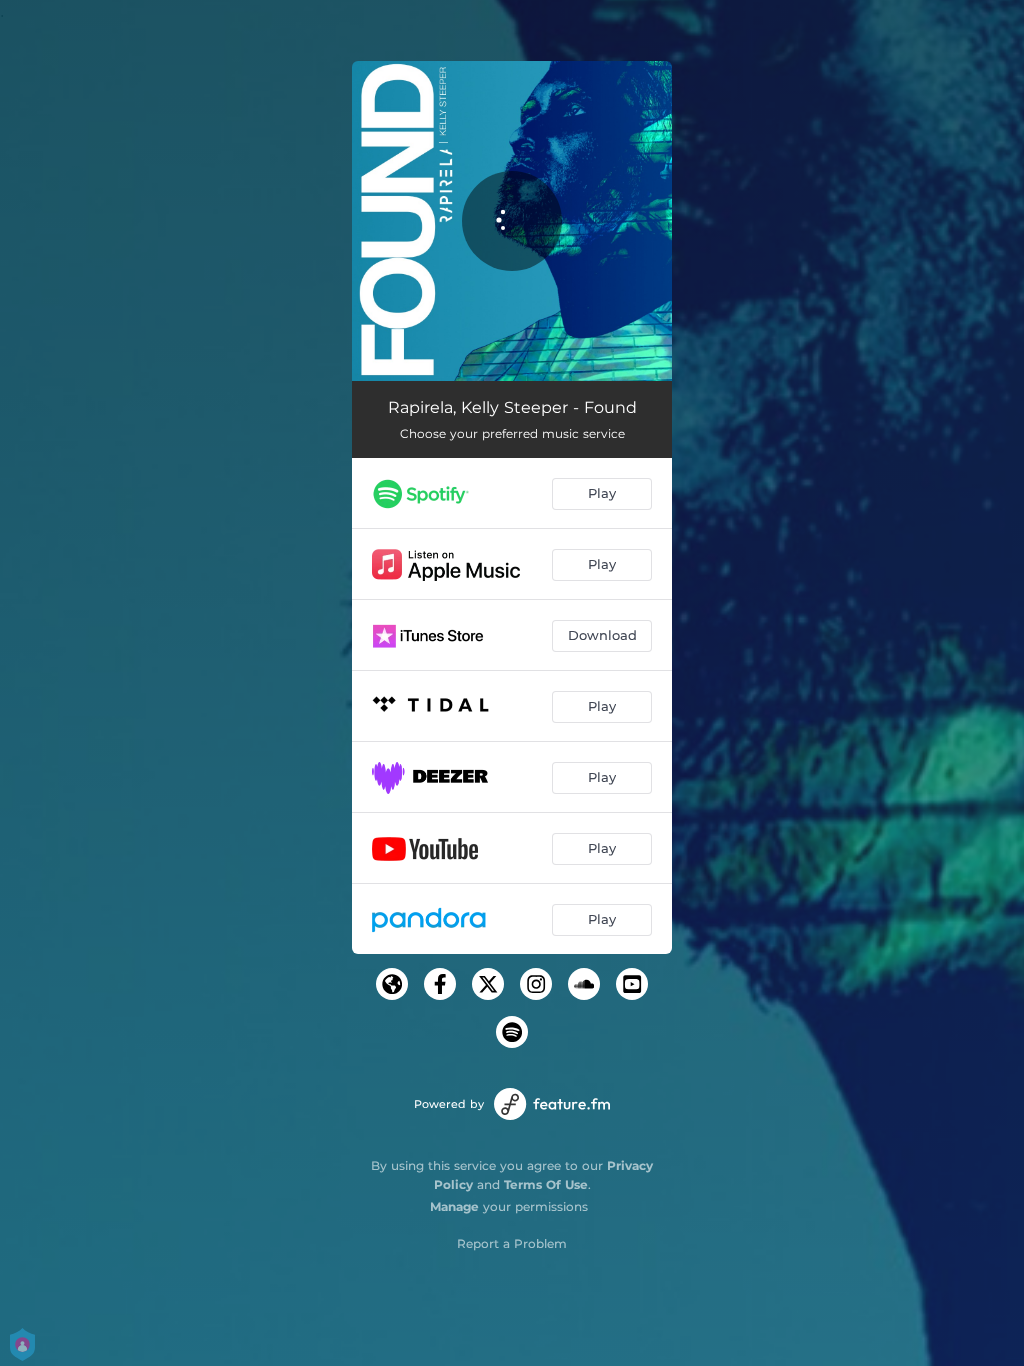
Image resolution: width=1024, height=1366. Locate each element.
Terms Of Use (546, 1184)
